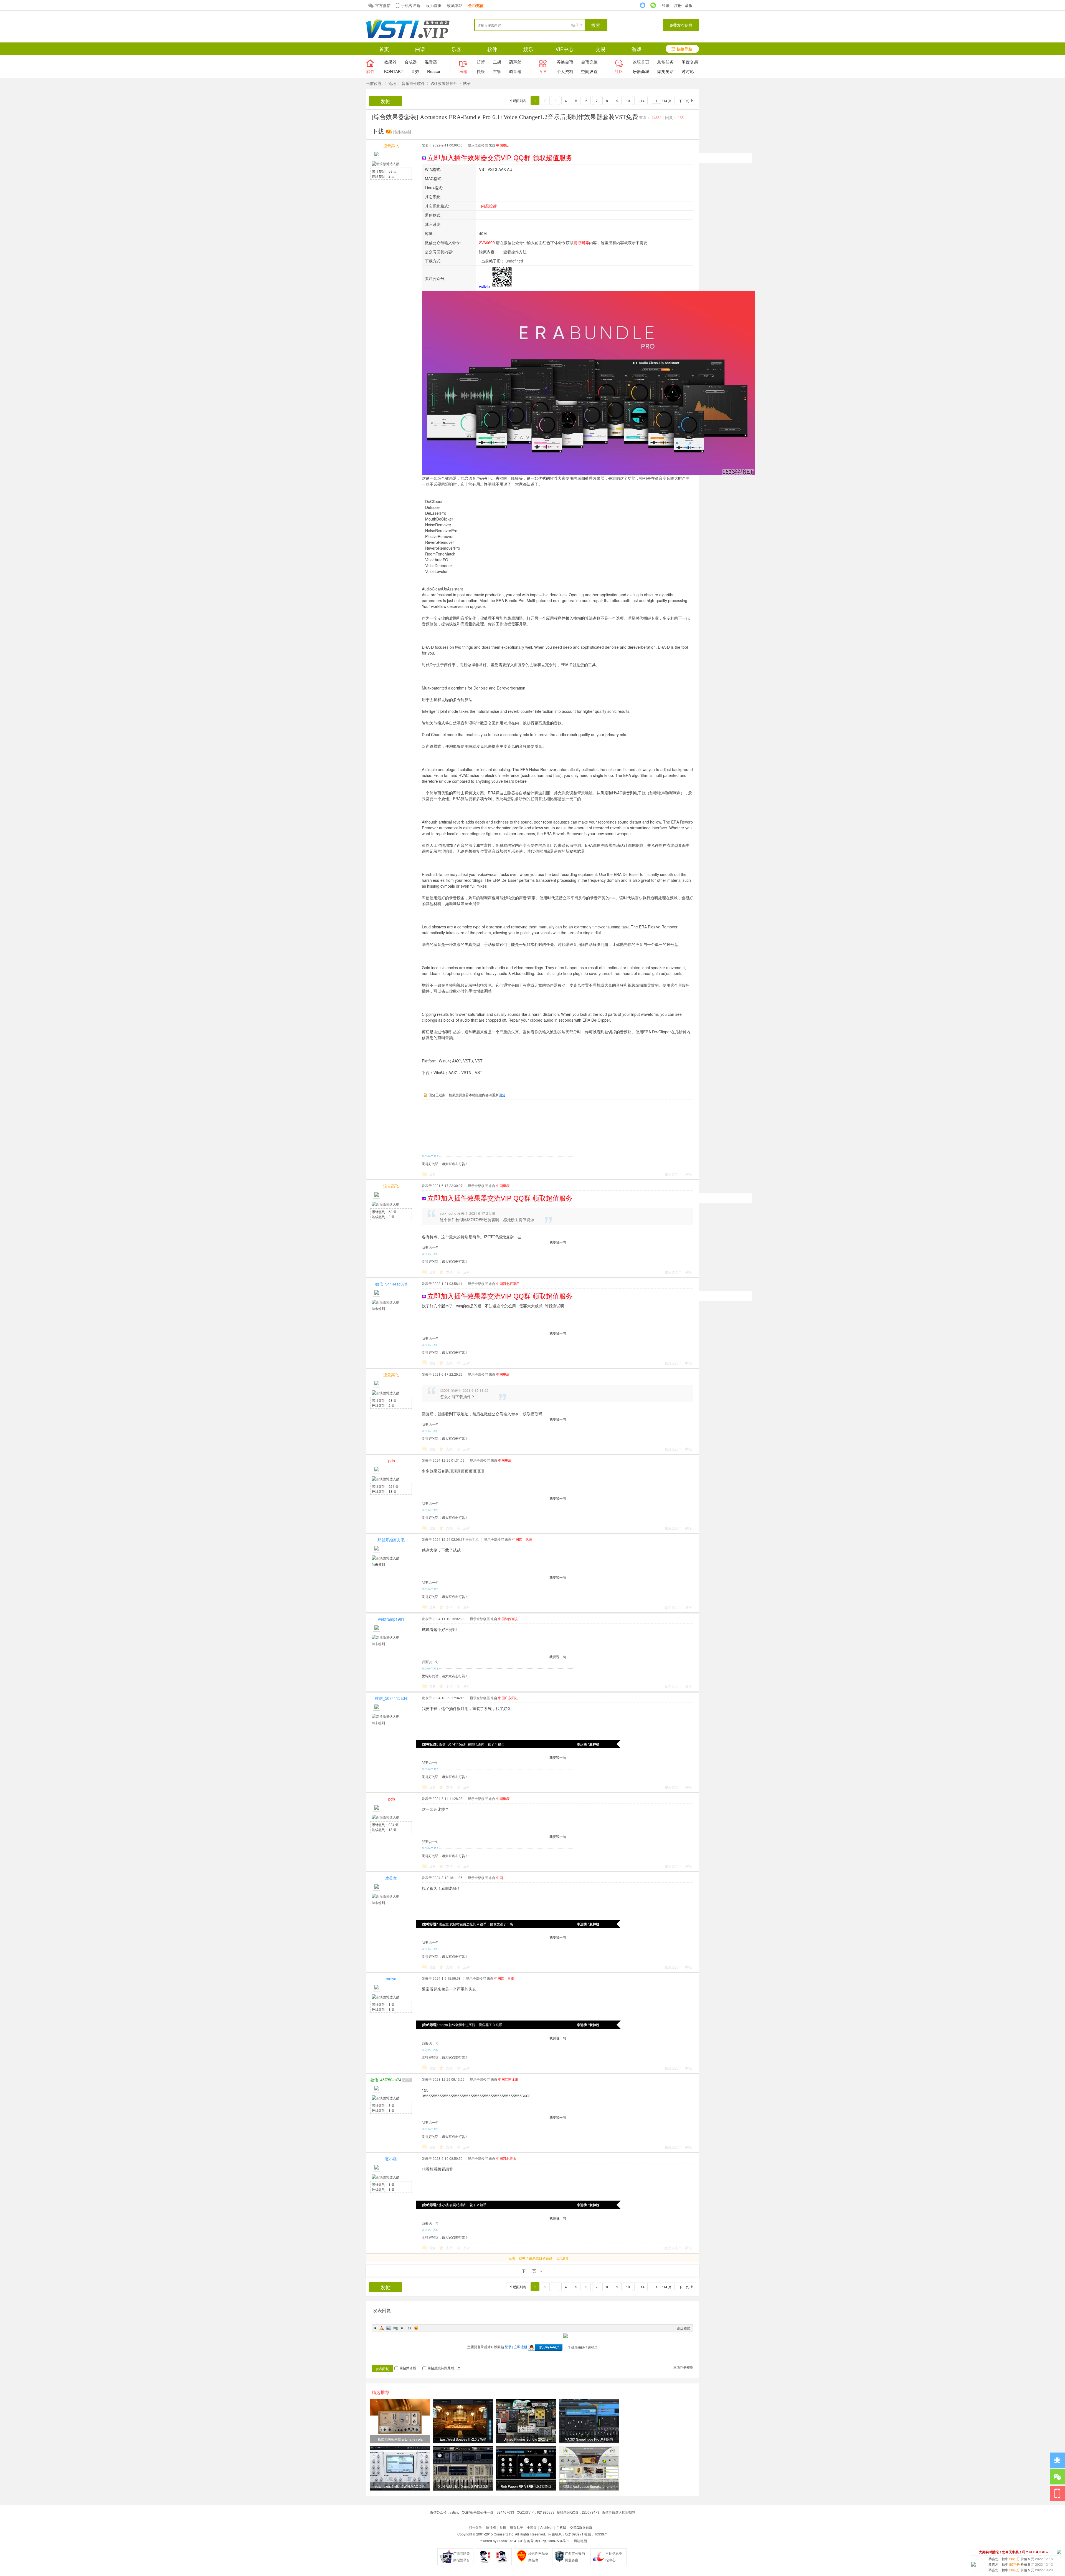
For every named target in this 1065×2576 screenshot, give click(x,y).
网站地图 (580, 2541)
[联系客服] (1057, 2460)
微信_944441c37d (391, 1284)
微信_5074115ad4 (391, 1698)
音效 (415, 71)
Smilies (416, 2328)
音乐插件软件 (413, 83)
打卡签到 (476, 2527)
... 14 (641, 101)
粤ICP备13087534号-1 (552, 2541)
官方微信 (383, 5)
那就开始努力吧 (391, 1540)
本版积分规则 (683, 2367)
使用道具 (671, 1174)
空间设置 (589, 71)
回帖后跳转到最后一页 (444, 2368)
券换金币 (565, 62)
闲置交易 (690, 62)
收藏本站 (455, 5)
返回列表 (519, 101)
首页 (384, 49)
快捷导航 (684, 49)
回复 (502, 1095)
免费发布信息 (681, 25)
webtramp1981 (391, 1619)
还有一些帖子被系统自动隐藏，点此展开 (539, 2258)
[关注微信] (1057, 2477)
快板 (481, 71)
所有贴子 (516, 2527)
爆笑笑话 (665, 71)
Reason (434, 71)
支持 (450, 1272)
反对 (466, 1272)
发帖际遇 (430, 1744)
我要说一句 (558, 1242)
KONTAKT (394, 71)
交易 (600, 49)
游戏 (637, 49)
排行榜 (491, 2527)
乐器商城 (641, 71)
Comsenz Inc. (504, 2534)
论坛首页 (641, 62)
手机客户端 (411, 5)
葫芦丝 (515, 62)
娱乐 (528, 49)
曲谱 (420, 49)
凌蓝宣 (391, 1878)
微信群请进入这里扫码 (618, 2512)
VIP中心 (565, 49)
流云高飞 (391, 145)
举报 (689, 5)
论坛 (392, 83)
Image (389, 2328)
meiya (391, 1979)
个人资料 (565, 71)
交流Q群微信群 (581, 2527)
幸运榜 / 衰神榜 (588, 1744)
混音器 (431, 62)
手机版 (561, 2527)
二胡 (497, 62)
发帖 (386, 101)
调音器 (515, 71)
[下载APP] (1057, 2493)
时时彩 (688, 71)
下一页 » (533, 2271)
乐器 (456, 49)
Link (395, 2328)
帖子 (575, 25)
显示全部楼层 (478, 145)
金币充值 (589, 62)
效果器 (390, 62)
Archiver (547, 2527)
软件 (492, 49)
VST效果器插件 (444, 83)
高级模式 (684, 2328)
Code (409, 2328)
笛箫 (481, 62)
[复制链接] (402, 132)
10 (628, 101)
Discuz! (503, 2541)
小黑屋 (532, 2527)
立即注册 (521, 2347)
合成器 (411, 62)
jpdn (391, 1461)
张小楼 (391, 2159)
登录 (666, 5)
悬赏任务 (665, 62)
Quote (402, 2328)
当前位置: (374, 83)
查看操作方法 (515, 252)
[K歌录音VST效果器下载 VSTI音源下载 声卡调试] (408, 37)
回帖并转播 (408, 2368)
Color (382, 2328)
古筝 (497, 71)
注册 (678, 5)
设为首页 (434, 5)
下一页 (684, 101)
